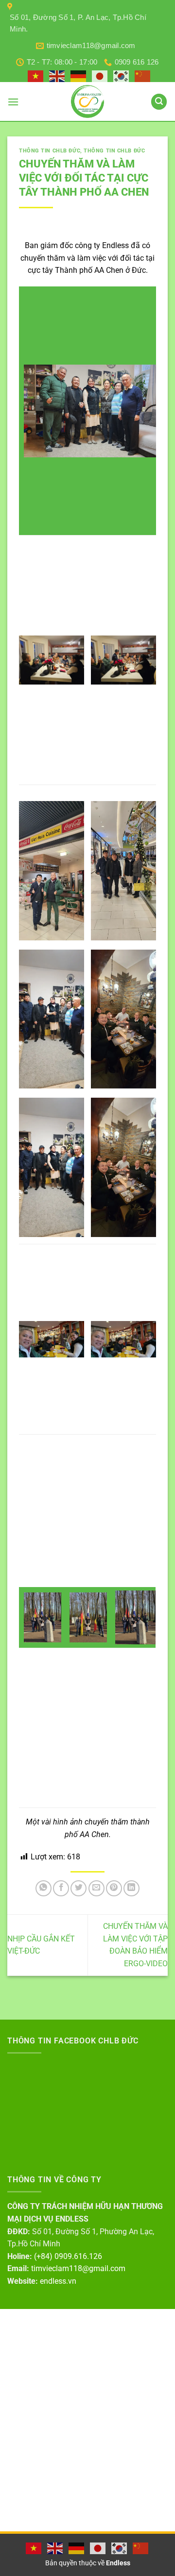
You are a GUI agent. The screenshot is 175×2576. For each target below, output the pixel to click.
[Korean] (122, 76)
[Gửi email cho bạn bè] (96, 1888)
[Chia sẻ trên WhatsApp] (44, 1888)
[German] (79, 76)
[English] (57, 76)
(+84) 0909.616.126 (68, 2256)
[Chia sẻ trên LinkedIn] (131, 1888)
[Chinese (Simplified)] (143, 76)
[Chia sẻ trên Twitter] (79, 1888)
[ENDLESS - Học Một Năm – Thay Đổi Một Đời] (87, 101)
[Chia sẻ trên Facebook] (61, 1888)
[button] (13, 102)
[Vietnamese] (36, 76)
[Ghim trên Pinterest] (114, 1888)
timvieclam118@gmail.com (78, 2268)
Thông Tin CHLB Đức (50, 151)
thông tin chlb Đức (114, 151)
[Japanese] (100, 76)
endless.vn (58, 2281)
